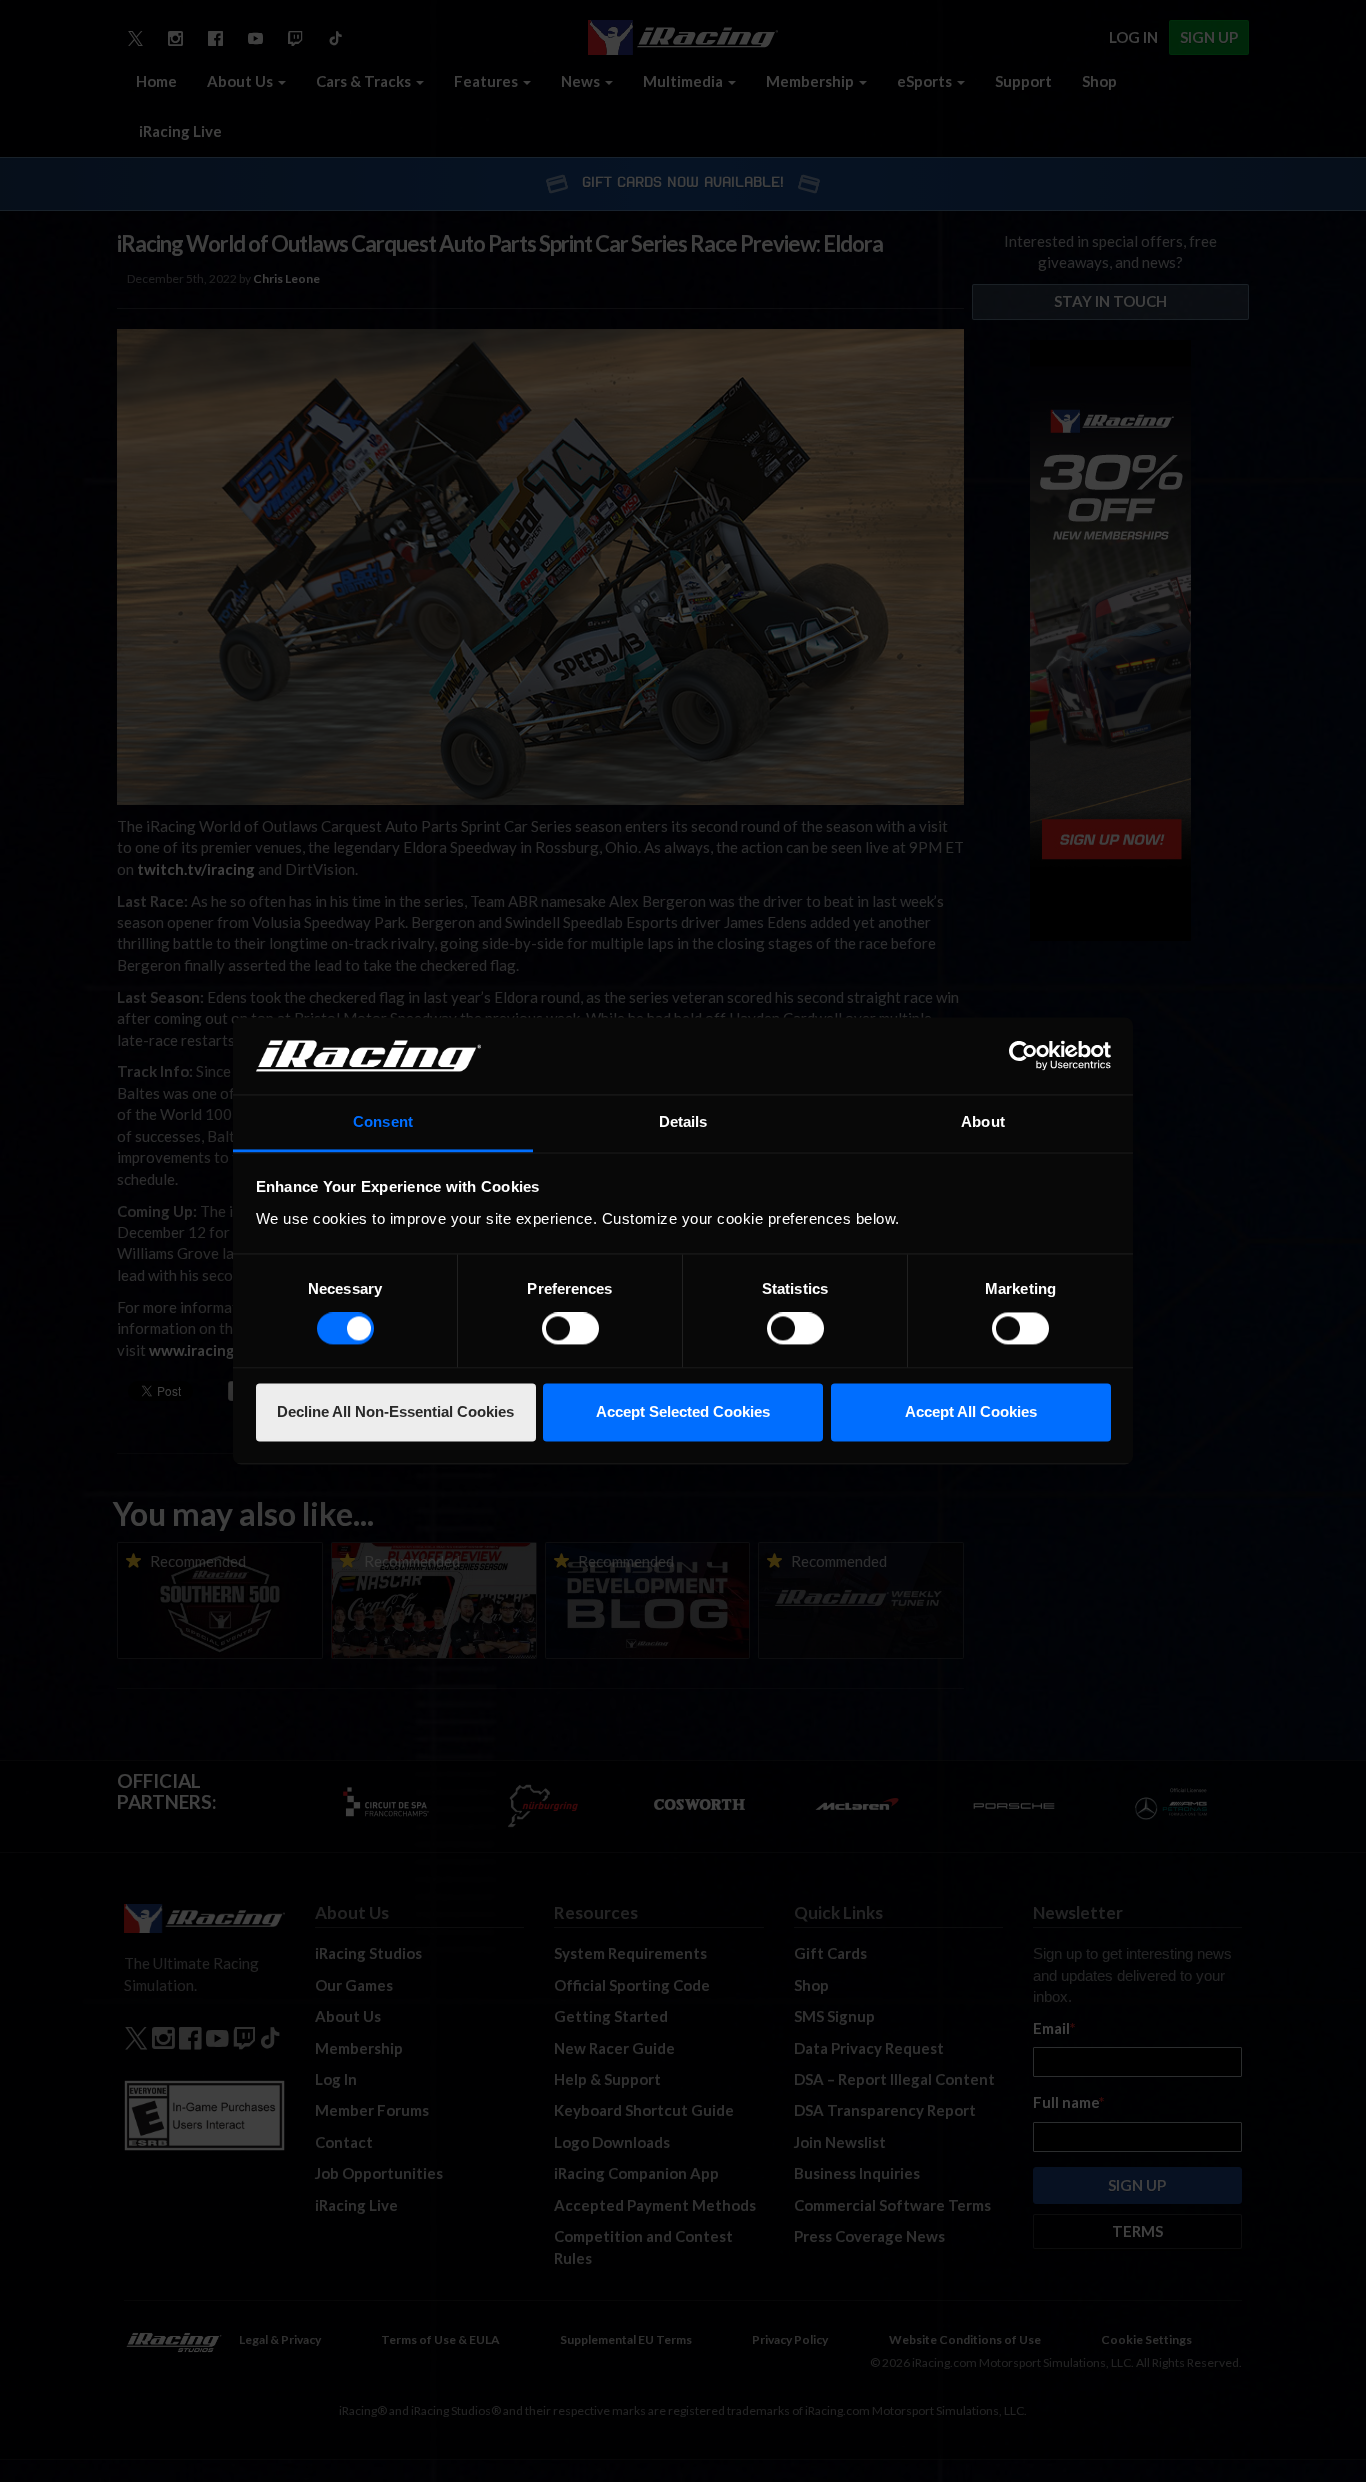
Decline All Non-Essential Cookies (395, 1411)
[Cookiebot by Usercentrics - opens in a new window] (1023, 1056)
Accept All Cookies (971, 1411)
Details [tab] (683, 1121)
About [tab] (983, 1121)
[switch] (570, 1329)
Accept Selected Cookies (683, 1411)
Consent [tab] (383, 1121)
